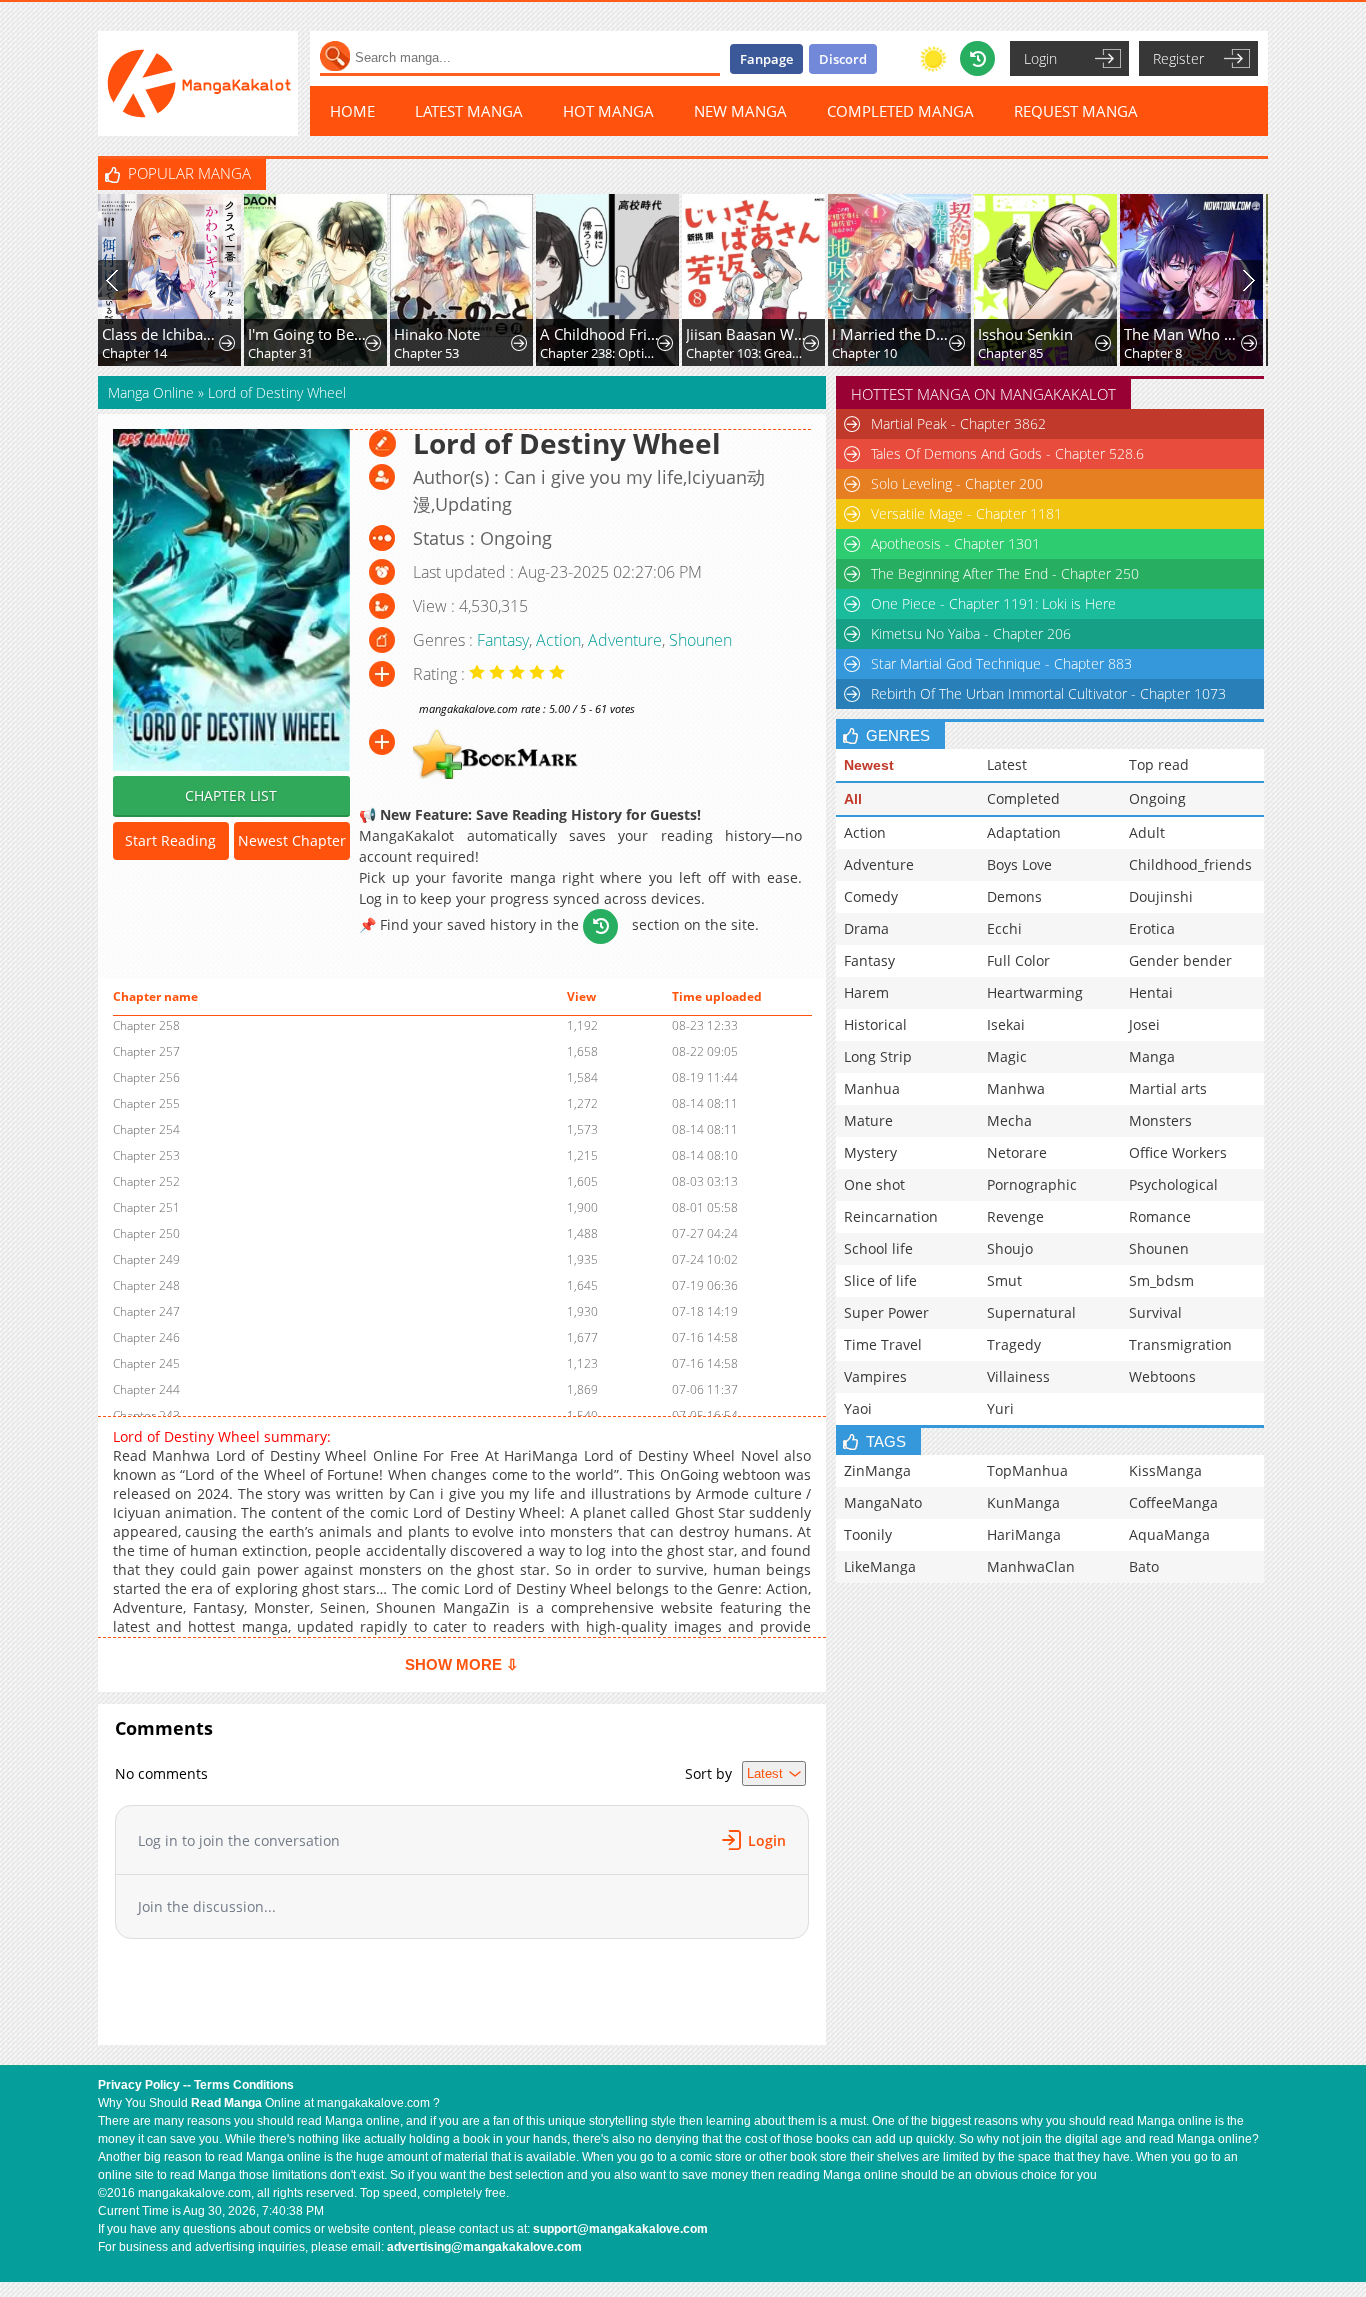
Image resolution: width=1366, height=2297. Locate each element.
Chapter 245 (146, 1363)
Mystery (870, 1152)
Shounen (700, 640)
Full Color (1018, 960)
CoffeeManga (1173, 1502)
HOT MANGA (608, 111)
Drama (866, 928)
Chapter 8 (1153, 353)
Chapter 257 (146, 1051)
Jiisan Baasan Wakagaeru (746, 334)
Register (1178, 58)
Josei (1144, 1024)
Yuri (1000, 1408)
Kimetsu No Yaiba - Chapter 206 (971, 633)
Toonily (868, 1534)
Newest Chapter (292, 840)
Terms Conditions (244, 2085)
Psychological (1173, 1184)
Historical (875, 1024)
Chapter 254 (146, 1129)
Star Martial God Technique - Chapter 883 (1001, 663)
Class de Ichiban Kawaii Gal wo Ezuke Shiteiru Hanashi (162, 334)
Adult (1147, 832)
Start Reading (170, 840)
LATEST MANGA (469, 111)
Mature (868, 1120)
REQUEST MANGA (1076, 111)
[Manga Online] (198, 83)
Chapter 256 (146, 1077)
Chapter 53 (426, 353)
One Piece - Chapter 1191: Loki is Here (993, 603)
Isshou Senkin (1025, 334)
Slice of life (880, 1280)
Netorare (1017, 1152)
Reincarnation (891, 1216)
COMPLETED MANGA (900, 111)
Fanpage (766, 59)
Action (558, 640)
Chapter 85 (1010, 353)
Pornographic (1032, 1184)
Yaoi (858, 1408)
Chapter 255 (146, 1103)
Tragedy (1014, 1344)
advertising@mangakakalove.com (484, 2247)
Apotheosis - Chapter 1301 (955, 543)
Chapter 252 (146, 1181)
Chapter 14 (134, 353)
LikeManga (880, 1566)
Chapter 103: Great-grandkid (746, 353)
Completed (1023, 798)
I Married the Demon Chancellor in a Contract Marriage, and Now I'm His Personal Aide (892, 334)
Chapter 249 (146, 1259)
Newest (869, 765)
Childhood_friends (1190, 864)
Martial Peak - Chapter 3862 (958, 423)
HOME (352, 111)
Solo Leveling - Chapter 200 (957, 483)
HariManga (1024, 1534)
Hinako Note (437, 334)
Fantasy (503, 640)
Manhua (872, 1088)
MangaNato (883, 1502)
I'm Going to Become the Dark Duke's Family (308, 334)
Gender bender (1180, 960)
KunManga (1023, 1502)
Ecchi (1004, 928)
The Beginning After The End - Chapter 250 (1005, 573)
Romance (1160, 1216)
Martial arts (1168, 1088)
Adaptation (1024, 832)
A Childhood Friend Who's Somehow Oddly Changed (600, 334)
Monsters (1160, 1120)
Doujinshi (1161, 896)
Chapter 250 (146, 1233)
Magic (1007, 1056)
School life (878, 1248)
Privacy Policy (139, 2085)
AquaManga (1169, 1534)
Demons (1014, 896)
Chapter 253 (146, 1155)
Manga (1152, 1056)
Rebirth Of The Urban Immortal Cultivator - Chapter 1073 (1048, 693)
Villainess (1018, 1376)
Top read (1159, 764)
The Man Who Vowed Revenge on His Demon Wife (1184, 334)
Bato (1144, 1566)
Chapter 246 (146, 1337)
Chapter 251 (146, 1207)
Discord (843, 59)
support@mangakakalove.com (620, 2229)
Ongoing (1157, 798)
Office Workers (1178, 1152)
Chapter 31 (280, 353)
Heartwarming (1035, 992)
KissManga (1165, 1470)
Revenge (1015, 1216)
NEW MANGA (740, 111)
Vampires (875, 1376)
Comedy (871, 896)
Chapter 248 (146, 1285)
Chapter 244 (146, 1389)
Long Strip (878, 1056)
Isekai (1006, 1024)
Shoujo (1010, 1248)
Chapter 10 (864, 353)
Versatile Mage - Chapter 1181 (966, 513)
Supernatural (1031, 1312)
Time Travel (883, 1344)
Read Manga (226, 2103)
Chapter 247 (146, 1311)
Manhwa (1016, 1088)
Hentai (1151, 992)
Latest (1007, 764)
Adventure (625, 640)
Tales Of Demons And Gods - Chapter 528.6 (1007, 453)
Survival (1155, 1312)
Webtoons (1162, 1376)
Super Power (886, 1312)
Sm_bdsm (1161, 1280)
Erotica (1152, 928)
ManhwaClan (1031, 1566)
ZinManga (877, 1470)
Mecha (1009, 1120)
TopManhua (1027, 1470)
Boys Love (1019, 864)
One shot (874, 1184)
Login (1040, 58)
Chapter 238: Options (600, 353)
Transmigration (1180, 1344)
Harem (866, 992)
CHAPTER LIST (231, 795)
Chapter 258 (146, 1025)
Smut (1004, 1280)
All (853, 799)
